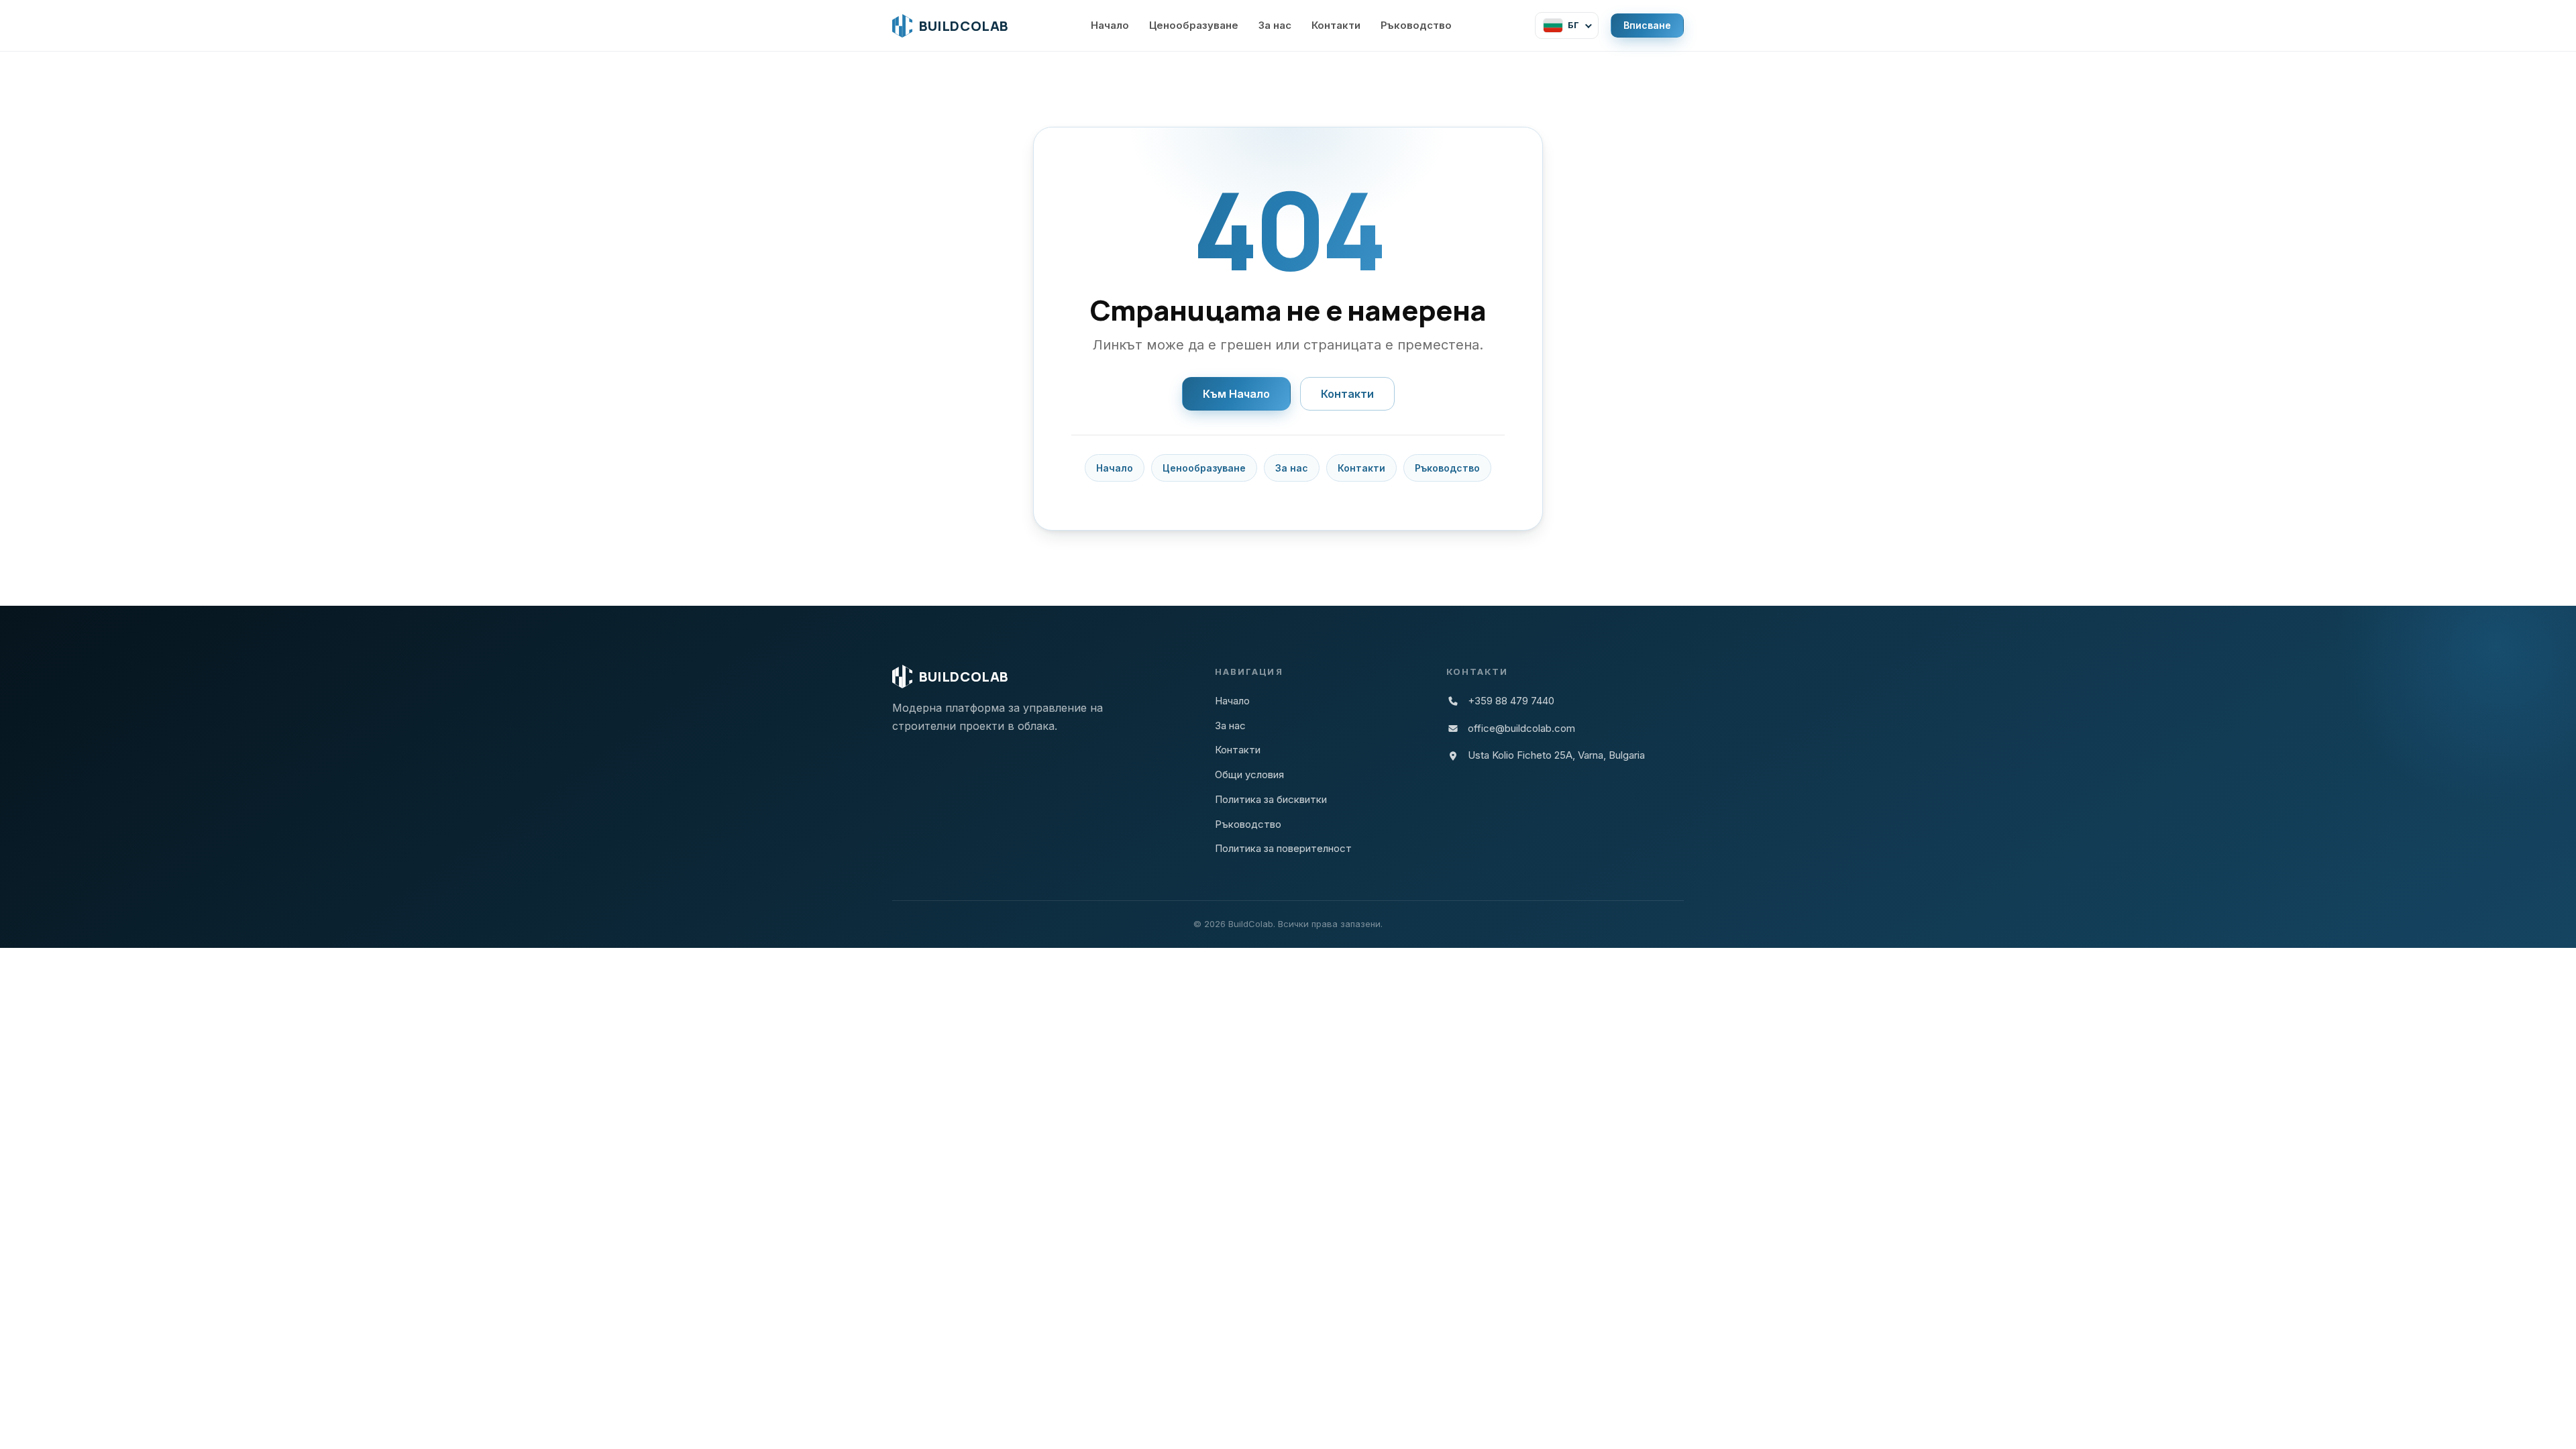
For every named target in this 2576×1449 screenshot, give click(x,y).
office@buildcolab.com (1521, 728)
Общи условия (1249, 774)
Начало (1110, 25)
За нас (1275, 25)
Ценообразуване (1194, 25)
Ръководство (1416, 25)
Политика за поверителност (1283, 848)
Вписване (1647, 25)
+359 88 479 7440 (1511, 701)
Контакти (1336, 25)
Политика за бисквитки (1271, 799)
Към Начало (1236, 394)
